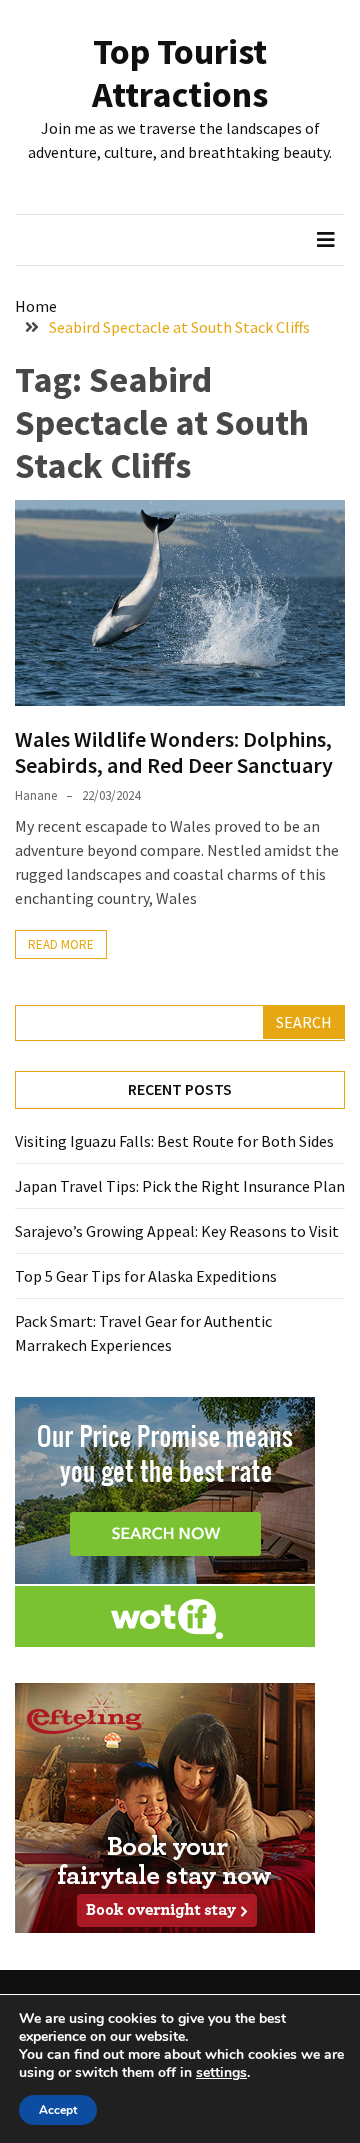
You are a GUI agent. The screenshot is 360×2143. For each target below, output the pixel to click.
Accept (58, 2110)
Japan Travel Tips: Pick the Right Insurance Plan (180, 1186)
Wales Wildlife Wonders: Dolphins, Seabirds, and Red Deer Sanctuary (174, 752)
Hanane (36, 795)
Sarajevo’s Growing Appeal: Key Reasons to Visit (177, 1231)
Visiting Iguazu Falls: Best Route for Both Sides (174, 1141)
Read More (61, 944)
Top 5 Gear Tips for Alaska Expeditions (146, 1276)
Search (304, 1022)
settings (221, 2073)
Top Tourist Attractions (180, 73)
